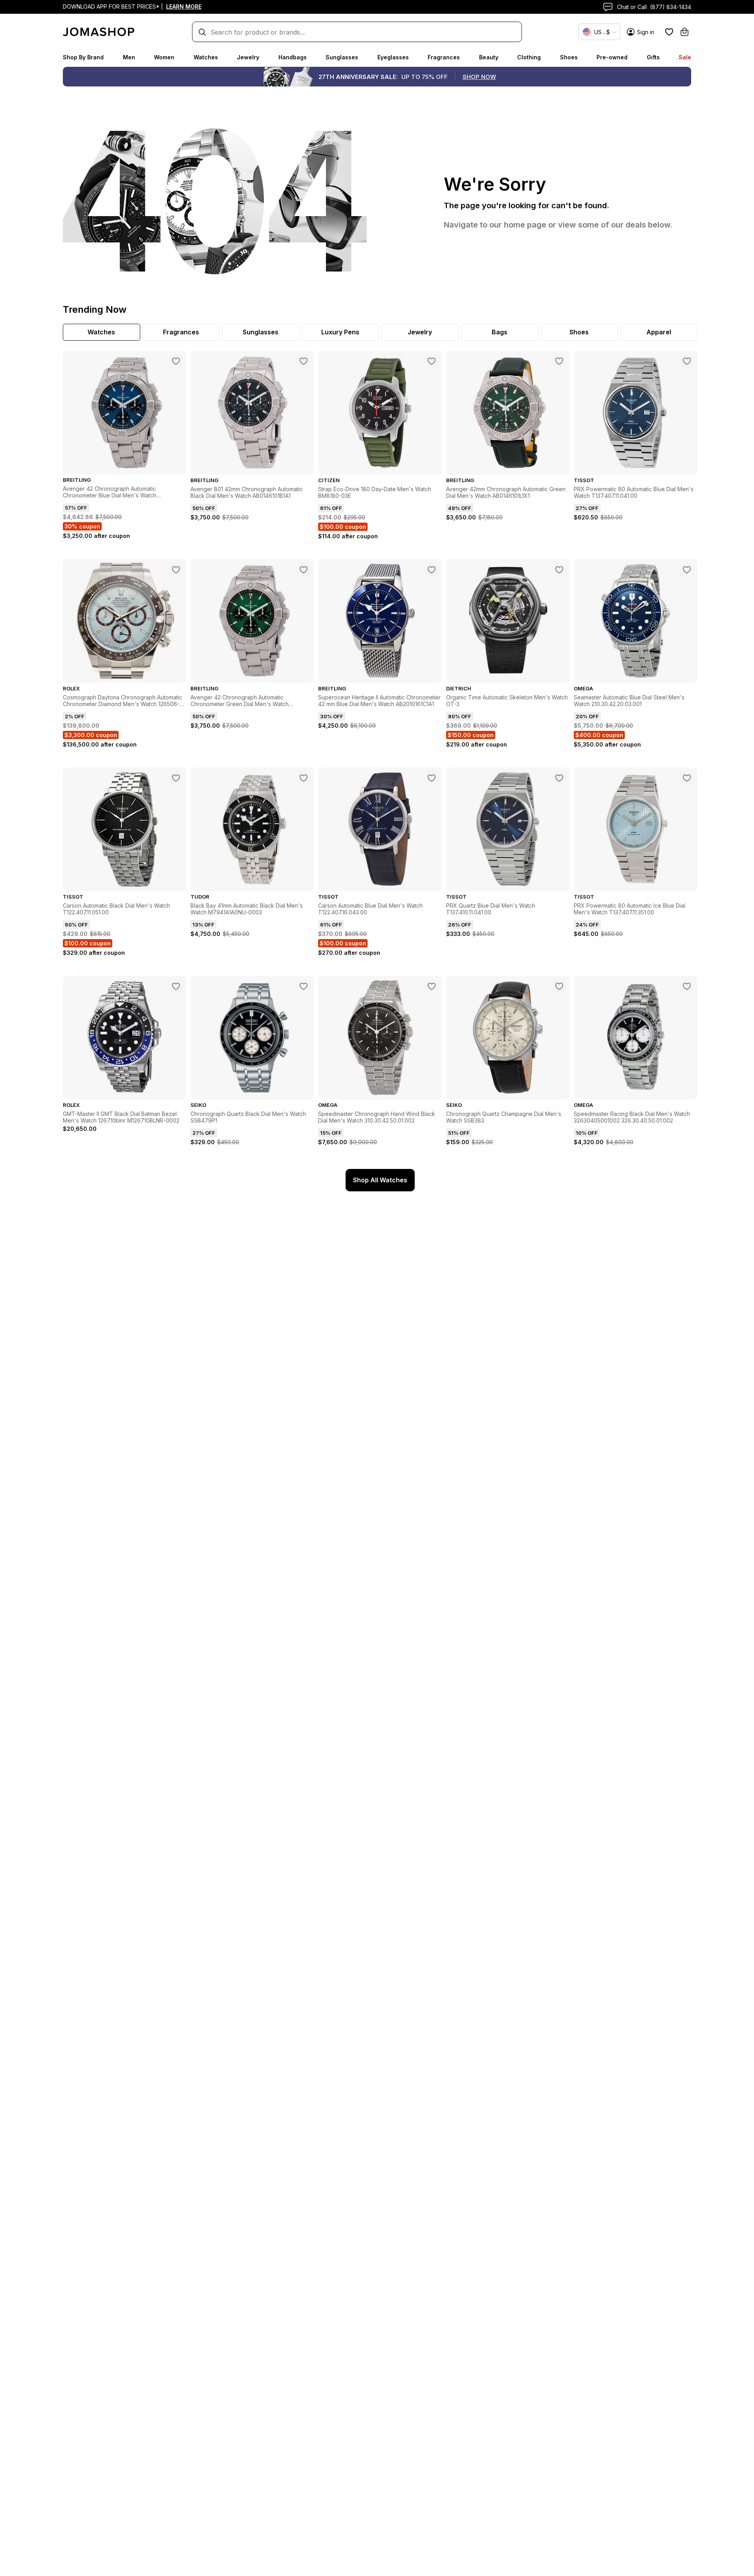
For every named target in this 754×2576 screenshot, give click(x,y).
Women (164, 57)
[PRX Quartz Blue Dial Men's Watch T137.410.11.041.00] (559, 778)
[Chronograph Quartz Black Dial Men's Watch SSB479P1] (304, 986)
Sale (685, 57)
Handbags (293, 57)
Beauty (489, 57)
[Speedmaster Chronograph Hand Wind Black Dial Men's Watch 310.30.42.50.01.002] (432, 986)
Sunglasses (342, 57)
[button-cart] (684, 32)
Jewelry (248, 57)
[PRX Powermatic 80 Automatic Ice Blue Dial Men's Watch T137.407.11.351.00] (687, 778)
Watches (206, 57)
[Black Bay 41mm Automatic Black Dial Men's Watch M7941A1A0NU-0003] (304, 778)
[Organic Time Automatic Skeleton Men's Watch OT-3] (559, 570)
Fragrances (444, 57)
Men (129, 57)
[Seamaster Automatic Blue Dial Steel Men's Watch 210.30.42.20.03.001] (687, 570)
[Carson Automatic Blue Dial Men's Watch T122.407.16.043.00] (432, 778)
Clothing (529, 57)
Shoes (569, 57)
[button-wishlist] (669, 32)
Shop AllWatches (380, 1180)
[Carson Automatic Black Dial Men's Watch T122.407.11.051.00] (176, 778)
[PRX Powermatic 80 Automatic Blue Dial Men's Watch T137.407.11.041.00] (687, 361)
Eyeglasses (393, 57)
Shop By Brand (83, 57)
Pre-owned (612, 57)
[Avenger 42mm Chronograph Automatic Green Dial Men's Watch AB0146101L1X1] (559, 361)
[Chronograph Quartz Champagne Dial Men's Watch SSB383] (559, 986)
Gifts (653, 57)
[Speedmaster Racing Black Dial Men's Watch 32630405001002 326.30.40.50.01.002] (687, 986)
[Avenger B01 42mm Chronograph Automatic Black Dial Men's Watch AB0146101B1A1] (304, 361)
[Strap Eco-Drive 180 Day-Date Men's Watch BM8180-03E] (432, 361)
